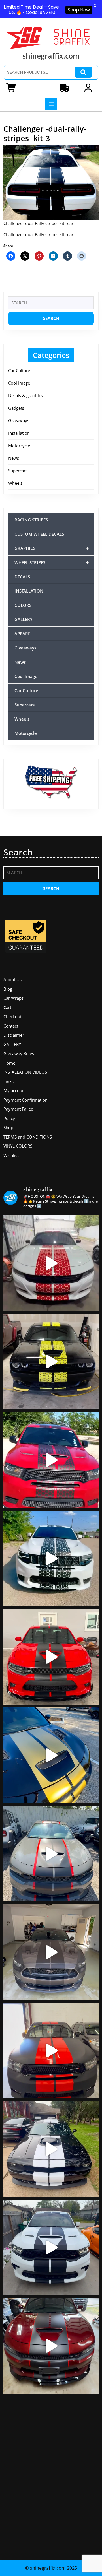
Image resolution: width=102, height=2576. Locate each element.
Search (83, 72)
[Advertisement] (51, 2474)
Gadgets (16, 408)
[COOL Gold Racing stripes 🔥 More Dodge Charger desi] (51, 1755)
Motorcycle (19, 446)
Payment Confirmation (25, 1100)
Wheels (15, 483)
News (14, 458)
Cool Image (19, 383)
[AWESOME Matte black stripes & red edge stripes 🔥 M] (51, 1854)
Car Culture (19, 370)
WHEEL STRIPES (52, 562)
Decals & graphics (25, 395)
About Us (12, 979)
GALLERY (24, 619)
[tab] (51, 104)
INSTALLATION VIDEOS (25, 1072)
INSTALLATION (29, 591)
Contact (11, 1026)
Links (8, 1081)
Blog (8, 989)
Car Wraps (13, 998)
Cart (7, 1007)
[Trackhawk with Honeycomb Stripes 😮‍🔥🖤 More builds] (51, 1558)
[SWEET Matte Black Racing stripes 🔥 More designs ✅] (51, 1657)
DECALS (22, 577)
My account (15, 1090)
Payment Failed (18, 1109)
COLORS (23, 605)
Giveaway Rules (19, 1053)
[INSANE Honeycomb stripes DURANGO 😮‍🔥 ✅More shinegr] (51, 1460)
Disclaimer (14, 1035)
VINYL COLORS (18, 1146)
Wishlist (11, 1155)
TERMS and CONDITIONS (28, 1137)
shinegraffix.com (51, 56)
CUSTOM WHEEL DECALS (39, 534)
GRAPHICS (52, 548)
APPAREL (24, 634)
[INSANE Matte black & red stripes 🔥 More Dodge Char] (51, 2346)
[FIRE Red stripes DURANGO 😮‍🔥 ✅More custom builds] (51, 2051)
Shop (8, 1127)
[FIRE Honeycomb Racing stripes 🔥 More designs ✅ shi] (51, 1263)
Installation (19, 433)
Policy (9, 1118)
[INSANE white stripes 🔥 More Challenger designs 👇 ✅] (51, 2149)
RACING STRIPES (31, 520)
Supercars (18, 471)
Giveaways (19, 420)
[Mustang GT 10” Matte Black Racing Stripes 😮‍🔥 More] (51, 1952)
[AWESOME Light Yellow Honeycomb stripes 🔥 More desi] (51, 1362)
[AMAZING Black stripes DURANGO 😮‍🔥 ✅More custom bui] (51, 2247)
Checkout (12, 1016)
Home (9, 1063)
